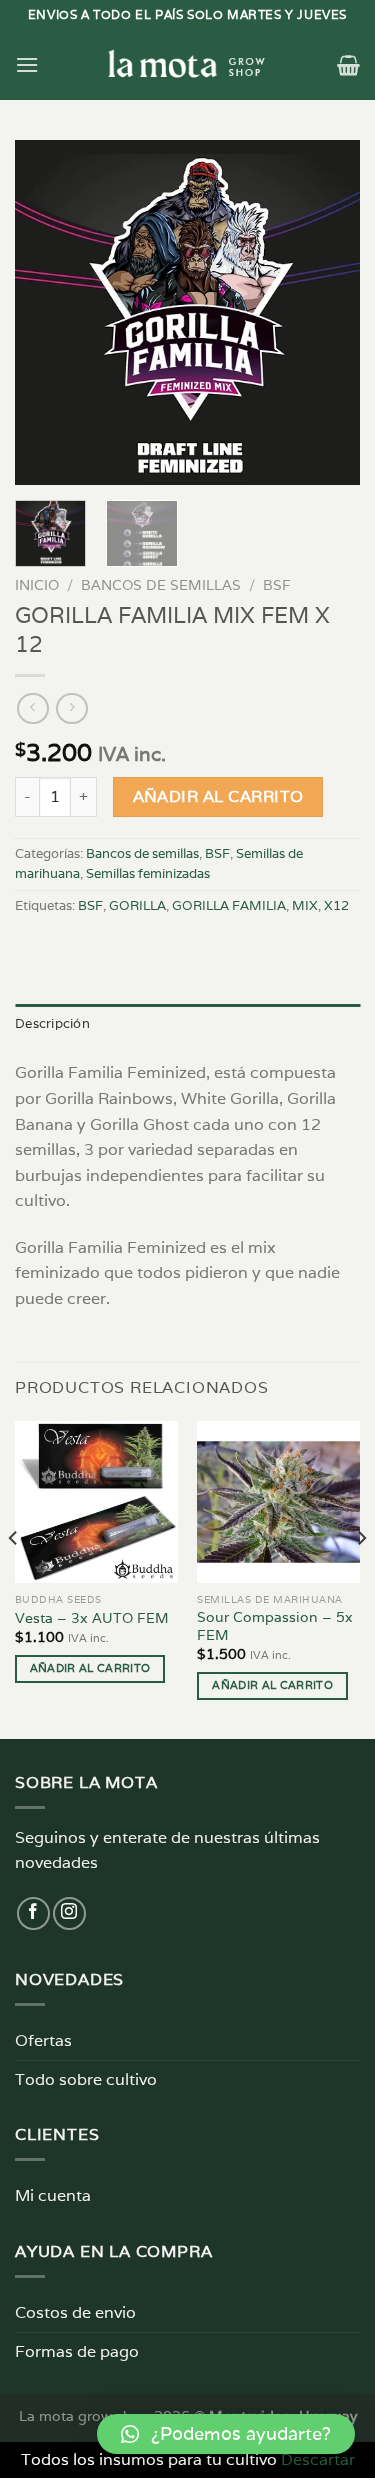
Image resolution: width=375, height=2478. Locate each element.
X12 (336, 905)
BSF (277, 585)
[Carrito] (348, 65)
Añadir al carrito (218, 796)
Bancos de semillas (161, 585)
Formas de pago (77, 2351)
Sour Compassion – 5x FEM (275, 1626)
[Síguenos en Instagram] (69, 1913)
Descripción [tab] (52, 1023)
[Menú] (27, 64)
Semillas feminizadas (148, 873)
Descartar (318, 2459)
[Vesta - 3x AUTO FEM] (96, 1502)
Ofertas (43, 2040)
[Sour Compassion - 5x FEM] (278, 1502)
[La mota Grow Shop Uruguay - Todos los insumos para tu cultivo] (188, 65)
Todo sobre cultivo (86, 2079)
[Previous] (47, 312)
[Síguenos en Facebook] (33, 1913)
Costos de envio (75, 2312)
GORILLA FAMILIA (229, 905)
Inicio (37, 585)
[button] (226, 2434)
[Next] (328, 312)
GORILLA (137, 905)
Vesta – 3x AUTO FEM (92, 1618)
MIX (305, 905)
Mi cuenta (53, 2195)
